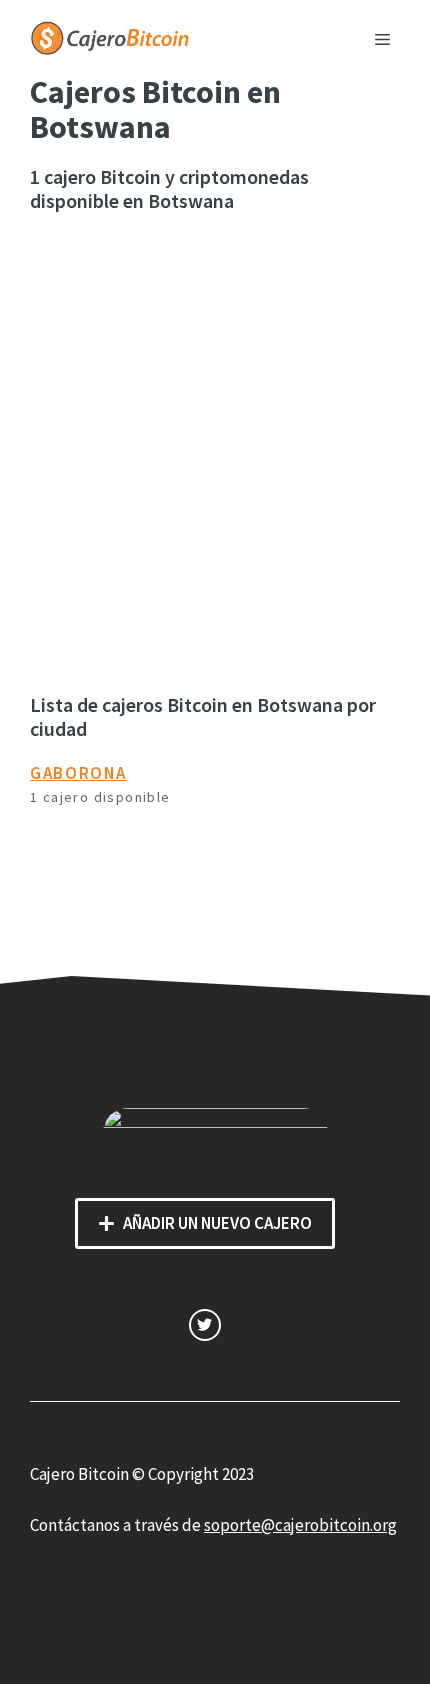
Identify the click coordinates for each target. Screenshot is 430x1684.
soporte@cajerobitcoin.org (300, 1525)
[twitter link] (204, 1324)
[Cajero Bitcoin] (110, 36)
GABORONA (78, 773)
